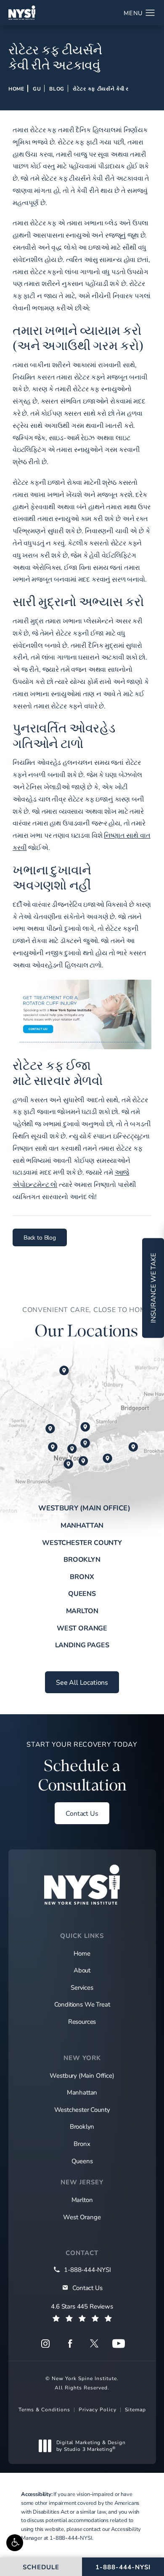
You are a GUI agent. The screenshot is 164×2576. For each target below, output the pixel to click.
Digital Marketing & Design (91, 2446)
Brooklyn (82, 1559)
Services (82, 1987)
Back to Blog (40, 1237)
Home (16, 88)
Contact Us (82, 1813)
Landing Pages (82, 1645)
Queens (82, 1593)
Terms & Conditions (44, 2409)
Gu (37, 88)
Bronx (82, 1576)
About (82, 1970)
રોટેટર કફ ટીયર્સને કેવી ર (101, 88)
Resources (82, 2021)
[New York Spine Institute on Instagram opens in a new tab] (45, 2344)
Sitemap (135, 2409)
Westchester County (82, 1542)
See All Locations (82, 1682)
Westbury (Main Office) (84, 1508)
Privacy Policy (98, 2409)
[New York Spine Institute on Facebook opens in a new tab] (70, 2344)
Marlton (82, 1610)
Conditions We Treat (82, 2004)
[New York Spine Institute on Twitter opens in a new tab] (94, 2344)
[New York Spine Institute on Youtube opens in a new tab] (119, 2344)
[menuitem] (45, 2344)
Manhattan (82, 1525)
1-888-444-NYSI (71, 2538)
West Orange (82, 1628)
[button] (15, 2543)
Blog (57, 88)
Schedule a (82, 1767)
